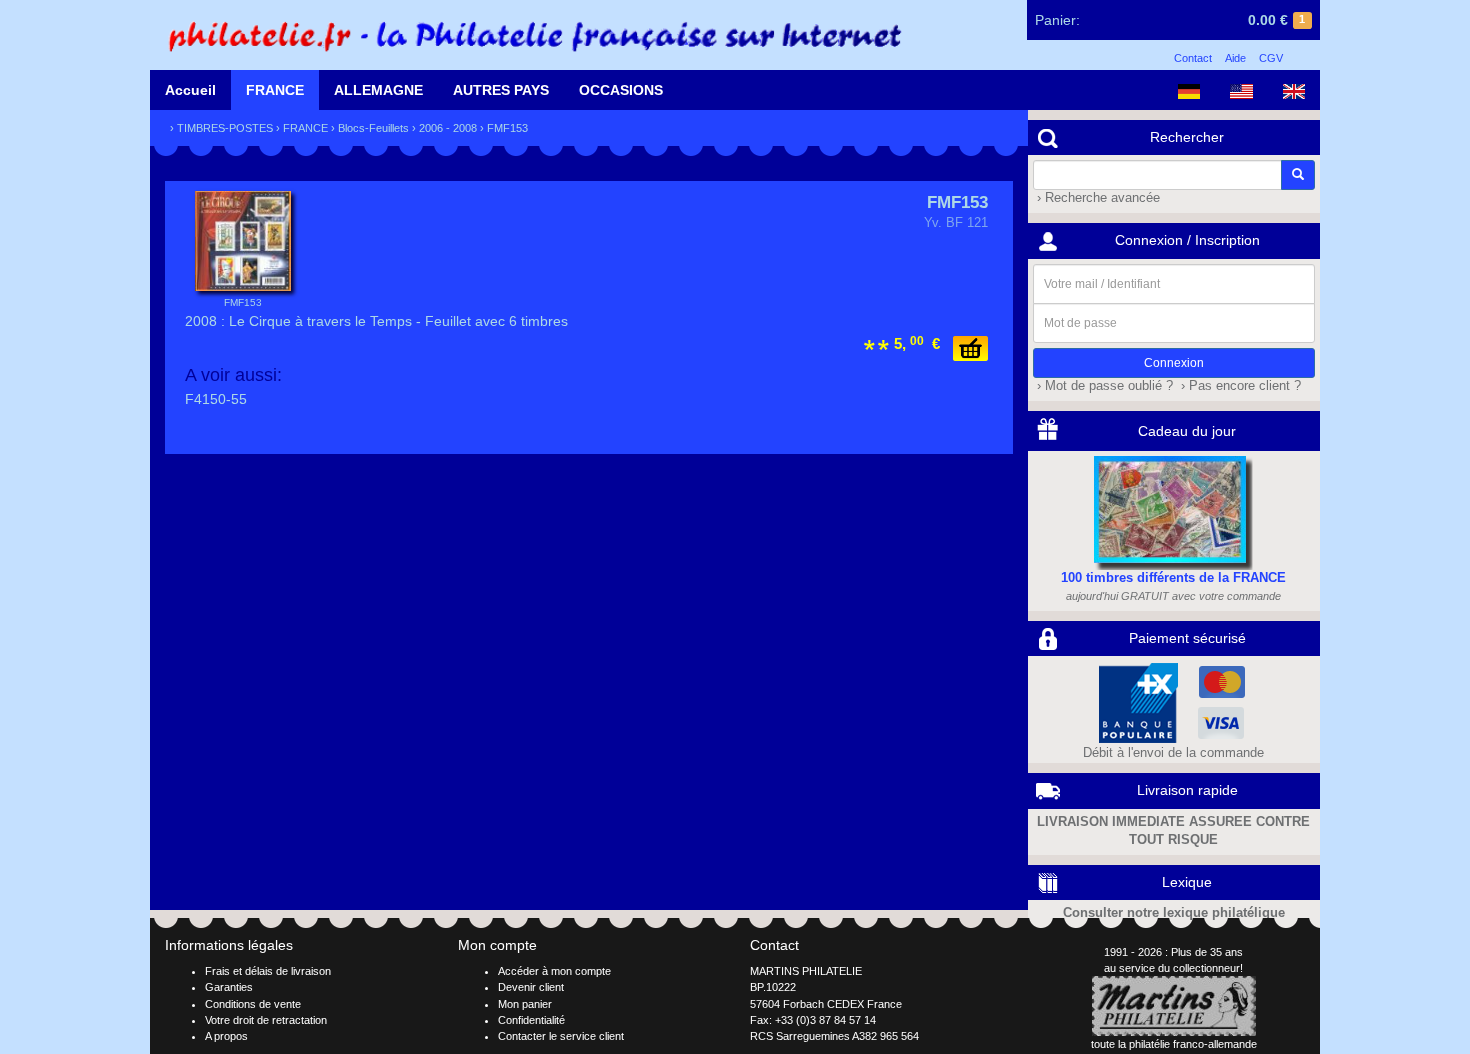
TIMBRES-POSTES (225, 128)
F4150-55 (216, 399)
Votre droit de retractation (266, 1020)
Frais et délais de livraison (268, 971)
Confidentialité (531, 1020)
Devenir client (531, 987)
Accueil (190, 90)
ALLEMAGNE (378, 90)
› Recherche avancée (1096, 198)
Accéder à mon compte (554, 971)
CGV (1271, 58)
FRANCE (275, 90)
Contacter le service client (561, 1036)
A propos (226, 1036)
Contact (1193, 58)
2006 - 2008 (448, 128)
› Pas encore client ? (1239, 386)
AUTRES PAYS (501, 90)
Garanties (229, 987)
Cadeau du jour (1187, 431)
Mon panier (525, 1004)
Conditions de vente (253, 1004)
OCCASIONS (621, 90)
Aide (1235, 58)
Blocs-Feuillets (373, 128)
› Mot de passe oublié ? (1103, 386)
